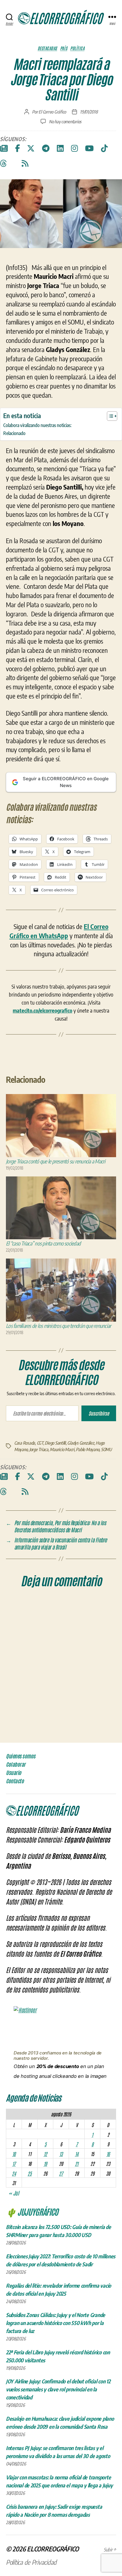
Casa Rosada (25, 1443)
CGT (40, 1443)
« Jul (14, 2193)
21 (77, 2164)
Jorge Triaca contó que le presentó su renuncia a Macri (56, 1161)
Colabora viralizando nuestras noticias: (37, 425)
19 (45, 2164)
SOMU (106, 1449)
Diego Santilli (55, 1443)
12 (45, 2154)
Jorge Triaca (39, 1449)
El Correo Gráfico (52, 112)
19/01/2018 (89, 112)
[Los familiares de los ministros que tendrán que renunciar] (61, 1290)
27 (61, 2173)
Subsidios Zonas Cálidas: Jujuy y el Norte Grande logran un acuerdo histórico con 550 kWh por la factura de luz (56, 2323)
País (64, 48)
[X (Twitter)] (31, 148)
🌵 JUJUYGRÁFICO (32, 2212)
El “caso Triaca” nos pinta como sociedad (43, 1243)
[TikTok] (104, 148)
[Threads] (3, 164)
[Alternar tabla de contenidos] (109, 416)
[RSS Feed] (25, 164)
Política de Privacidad (31, 2562)
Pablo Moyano (88, 1449)
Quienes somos (21, 1756)
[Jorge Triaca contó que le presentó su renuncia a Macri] (61, 1126)
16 (108, 2154)
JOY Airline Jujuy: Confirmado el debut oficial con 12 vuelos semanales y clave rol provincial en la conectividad (58, 2389)
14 (77, 2154)
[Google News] (4, 148)
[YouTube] (89, 148)
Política (77, 48)
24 (14, 2173)
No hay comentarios (65, 121)
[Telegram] (46, 148)
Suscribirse (99, 1413)
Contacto (15, 1781)
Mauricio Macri (62, 1449)
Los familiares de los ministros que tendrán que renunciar (58, 1326)
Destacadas (47, 48)
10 (14, 2154)
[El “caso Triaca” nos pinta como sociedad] (61, 1208)
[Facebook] (17, 148)
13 (61, 2154)
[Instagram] (74, 148)
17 (14, 2164)
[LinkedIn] (60, 148)
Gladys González (81, 1443)
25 (29, 2173)
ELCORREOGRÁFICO (53, 2549)
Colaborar (16, 1764)
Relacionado (14, 433)
